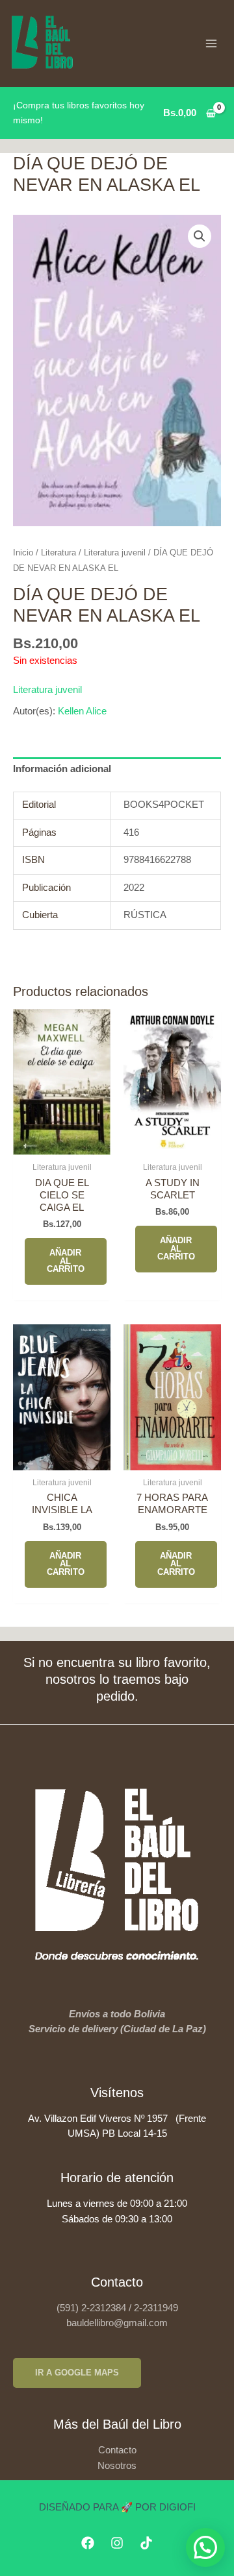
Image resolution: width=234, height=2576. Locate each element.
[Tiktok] (146, 2543)
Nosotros (117, 2466)
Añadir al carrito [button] (66, 1261)
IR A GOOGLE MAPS (77, 2373)
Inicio (23, 553)
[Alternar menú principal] (211, 43)
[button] (200, 236)
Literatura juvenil (115, 553)
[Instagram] (117, 2543)
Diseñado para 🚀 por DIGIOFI (117, 2507)
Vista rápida (62, 1143)
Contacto (117, 2450)
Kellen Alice (82, 711)
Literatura (58, 553)
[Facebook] (88, 2543)
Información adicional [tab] (62, 769)
